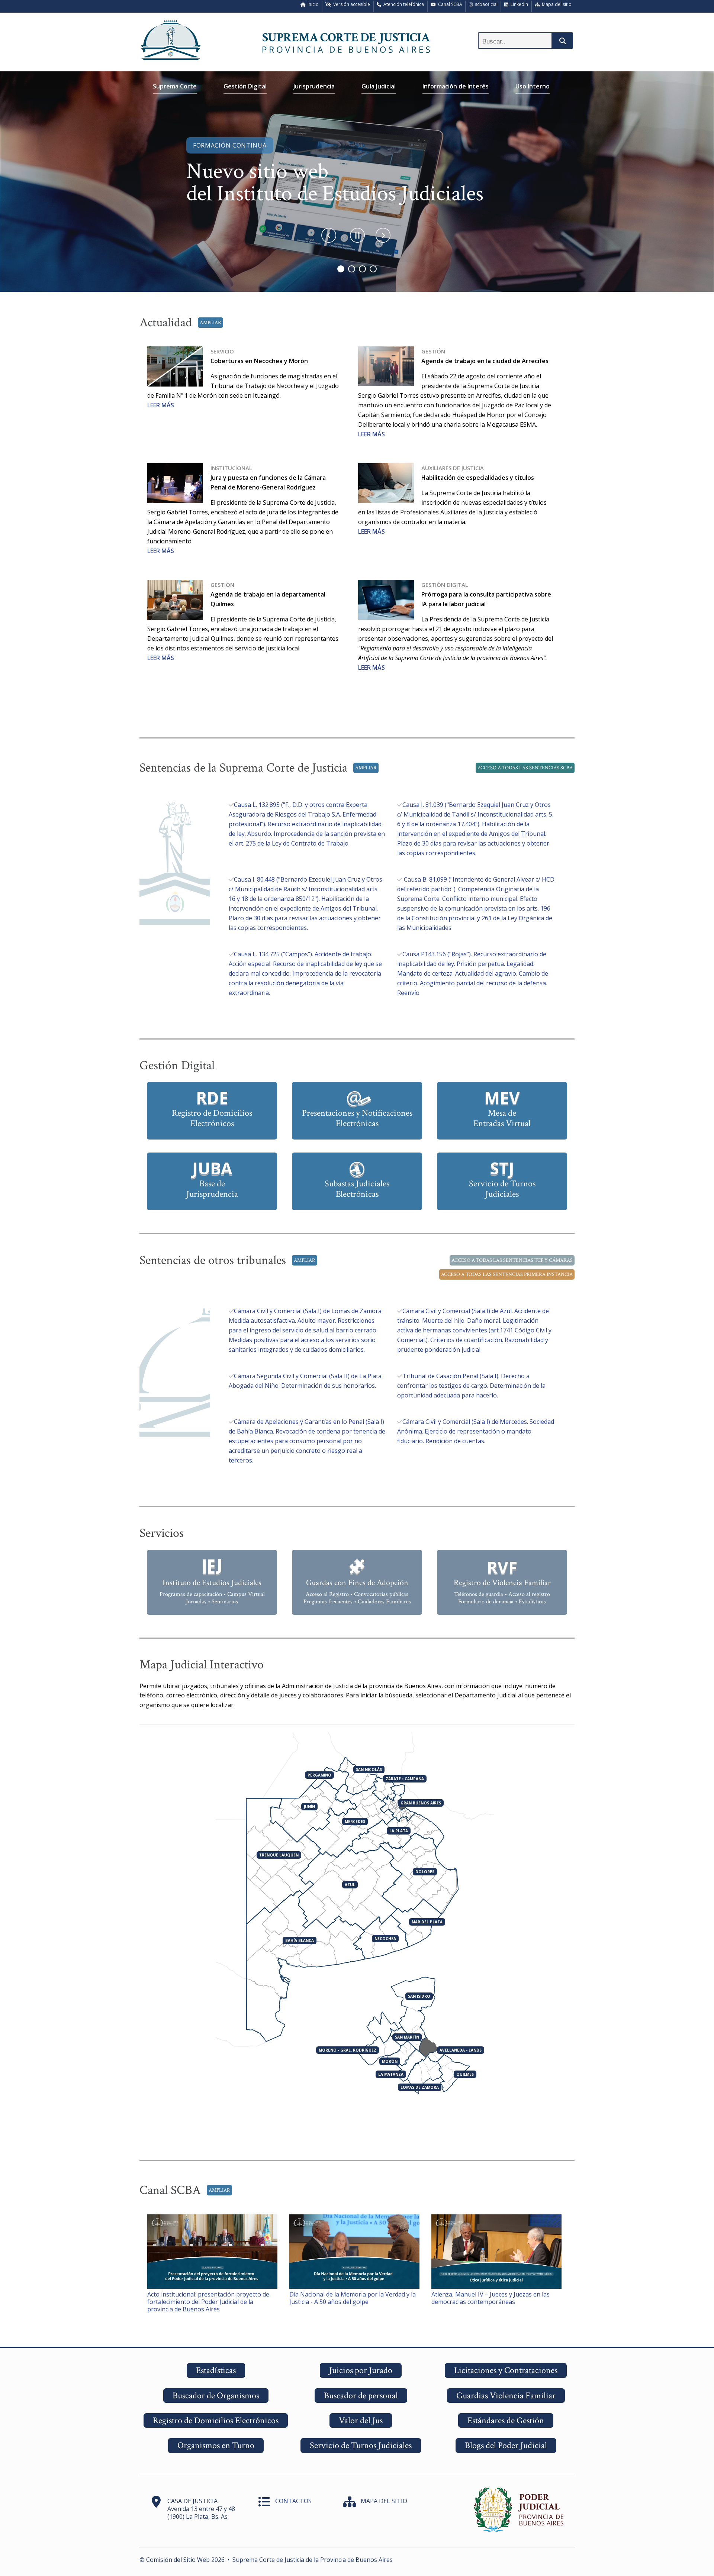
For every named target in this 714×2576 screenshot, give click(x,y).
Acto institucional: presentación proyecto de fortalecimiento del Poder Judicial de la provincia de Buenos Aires (208, 2302)
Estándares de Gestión (506, 2420)
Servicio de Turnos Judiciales (361, 2445)
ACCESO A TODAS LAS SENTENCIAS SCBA (525, 768)
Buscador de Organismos (216, 2396)
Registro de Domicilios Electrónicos (216, 2420)
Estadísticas (216, 2370)
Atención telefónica (403, 4)
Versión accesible (350, 4)
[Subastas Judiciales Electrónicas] (357, 1157)
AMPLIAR (210, 323)
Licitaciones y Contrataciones (506, 2370)
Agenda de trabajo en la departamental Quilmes (268, 594)
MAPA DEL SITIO (384, 2501)
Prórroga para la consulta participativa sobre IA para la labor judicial (486, 594)
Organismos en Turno (216, 2445)
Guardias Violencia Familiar (506, 2396)
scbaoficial (485, 4)
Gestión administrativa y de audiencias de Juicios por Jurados (355, 182)
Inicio (312, 4)
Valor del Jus (361, 2420)
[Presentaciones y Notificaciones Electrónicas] (357, 1086)
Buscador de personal (361, 2396)
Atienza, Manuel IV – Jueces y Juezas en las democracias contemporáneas (491, 2298)
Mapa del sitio (556, 4)
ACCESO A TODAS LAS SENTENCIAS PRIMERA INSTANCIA (507, 1274)
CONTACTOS (293, 2501)
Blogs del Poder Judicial (506, 2445)
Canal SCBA (449, 4)
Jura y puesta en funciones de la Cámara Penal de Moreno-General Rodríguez (268, 478)
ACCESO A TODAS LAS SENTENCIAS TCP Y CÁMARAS (512, 1260)
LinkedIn (518, 4)
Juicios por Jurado (361, 2370)
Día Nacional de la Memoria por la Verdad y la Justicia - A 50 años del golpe (353, 2298)
